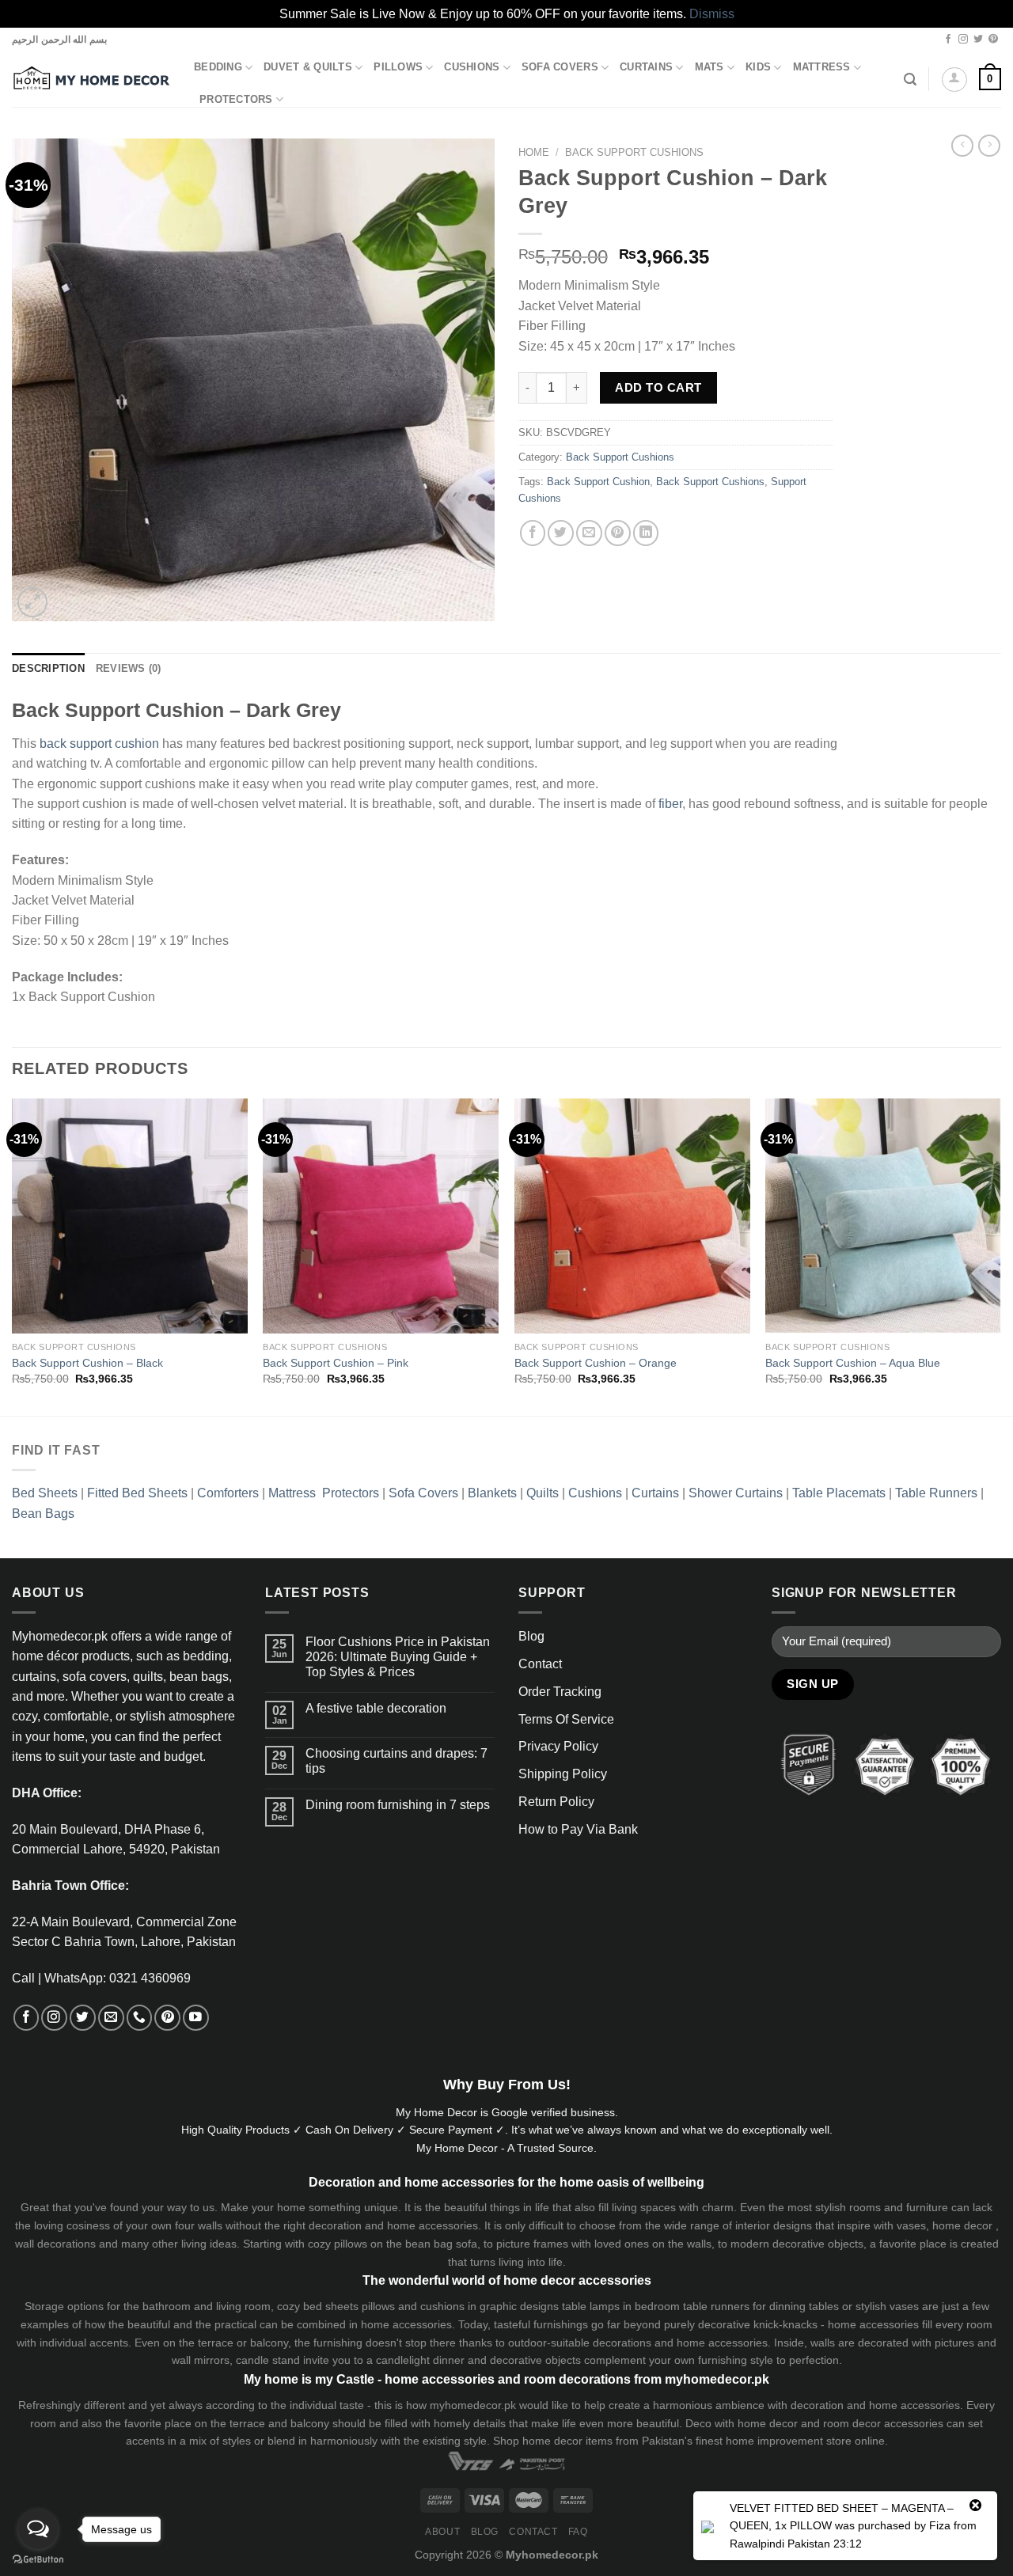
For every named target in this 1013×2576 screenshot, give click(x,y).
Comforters (228, 1493)
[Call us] (140, 2018)
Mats (709, 67)
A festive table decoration (376, 1708)
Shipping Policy (563, 1774)
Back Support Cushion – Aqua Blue (853, 1363)
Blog (531, 1636)
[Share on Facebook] (533, 533)
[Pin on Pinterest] (618, 533)
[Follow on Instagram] (963, 40)
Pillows (398, 67)
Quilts (543, 1493)
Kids (758, 67)
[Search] (910, 80)
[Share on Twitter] (561, 533)
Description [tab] (48, 669)
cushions (442, 2306)
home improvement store (789, 2441)
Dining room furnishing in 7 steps (398, 1805)
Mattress (822, 67)
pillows (351, 2244)
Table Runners (936, 1493)
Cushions (472, 67)
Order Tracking (560, 1692)
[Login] (954, 80)
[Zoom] (32, 602)
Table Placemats (839, 1493)
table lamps (591, 2306)
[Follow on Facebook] (948, 40)
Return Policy (556, 1802)
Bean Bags (43, 1514)
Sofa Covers (560, 67)
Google (510, 2112)
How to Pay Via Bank (578, 1829)
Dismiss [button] (712, 14)
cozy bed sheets (318, 2306)
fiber (670, 804)
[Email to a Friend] (589, 533)
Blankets (492, 1493)
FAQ (578, 2532)
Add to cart (658, 387)
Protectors (236, 100)
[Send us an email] (111, 2018)
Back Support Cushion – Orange (596, 1363)
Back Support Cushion (598, 482)
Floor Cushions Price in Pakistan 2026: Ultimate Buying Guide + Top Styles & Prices (398, 1657)
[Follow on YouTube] (196, 2018)
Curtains (646, 67)
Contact (540, 1664)
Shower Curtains (736, 1493)
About (442, 2532)
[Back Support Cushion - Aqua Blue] (883, 1216)
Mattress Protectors (324, 1493)
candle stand (268, 2360)
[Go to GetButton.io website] (38, 2560)
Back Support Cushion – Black (87, 1363)
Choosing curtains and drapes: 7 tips (396, 1761)
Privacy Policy (558, 1746)
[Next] (1000, 1256)
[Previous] (13, 1256)
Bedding (218, 67)
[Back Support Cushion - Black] (130, 1216)
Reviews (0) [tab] (129, 669)
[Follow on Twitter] (978, 40)
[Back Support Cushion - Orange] (632, 1216)
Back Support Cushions (634, 152)
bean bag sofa (441, 2244)
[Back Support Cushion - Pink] (381, 1216)
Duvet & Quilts (308, 67)
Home (534, 152)
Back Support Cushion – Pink (336, 1363)
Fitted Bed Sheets (137, 1493)
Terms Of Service (566, 1719)
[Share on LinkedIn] (646, 533)
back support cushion (99, 744)
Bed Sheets (45, 1493)
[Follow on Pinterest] (993, 40)
